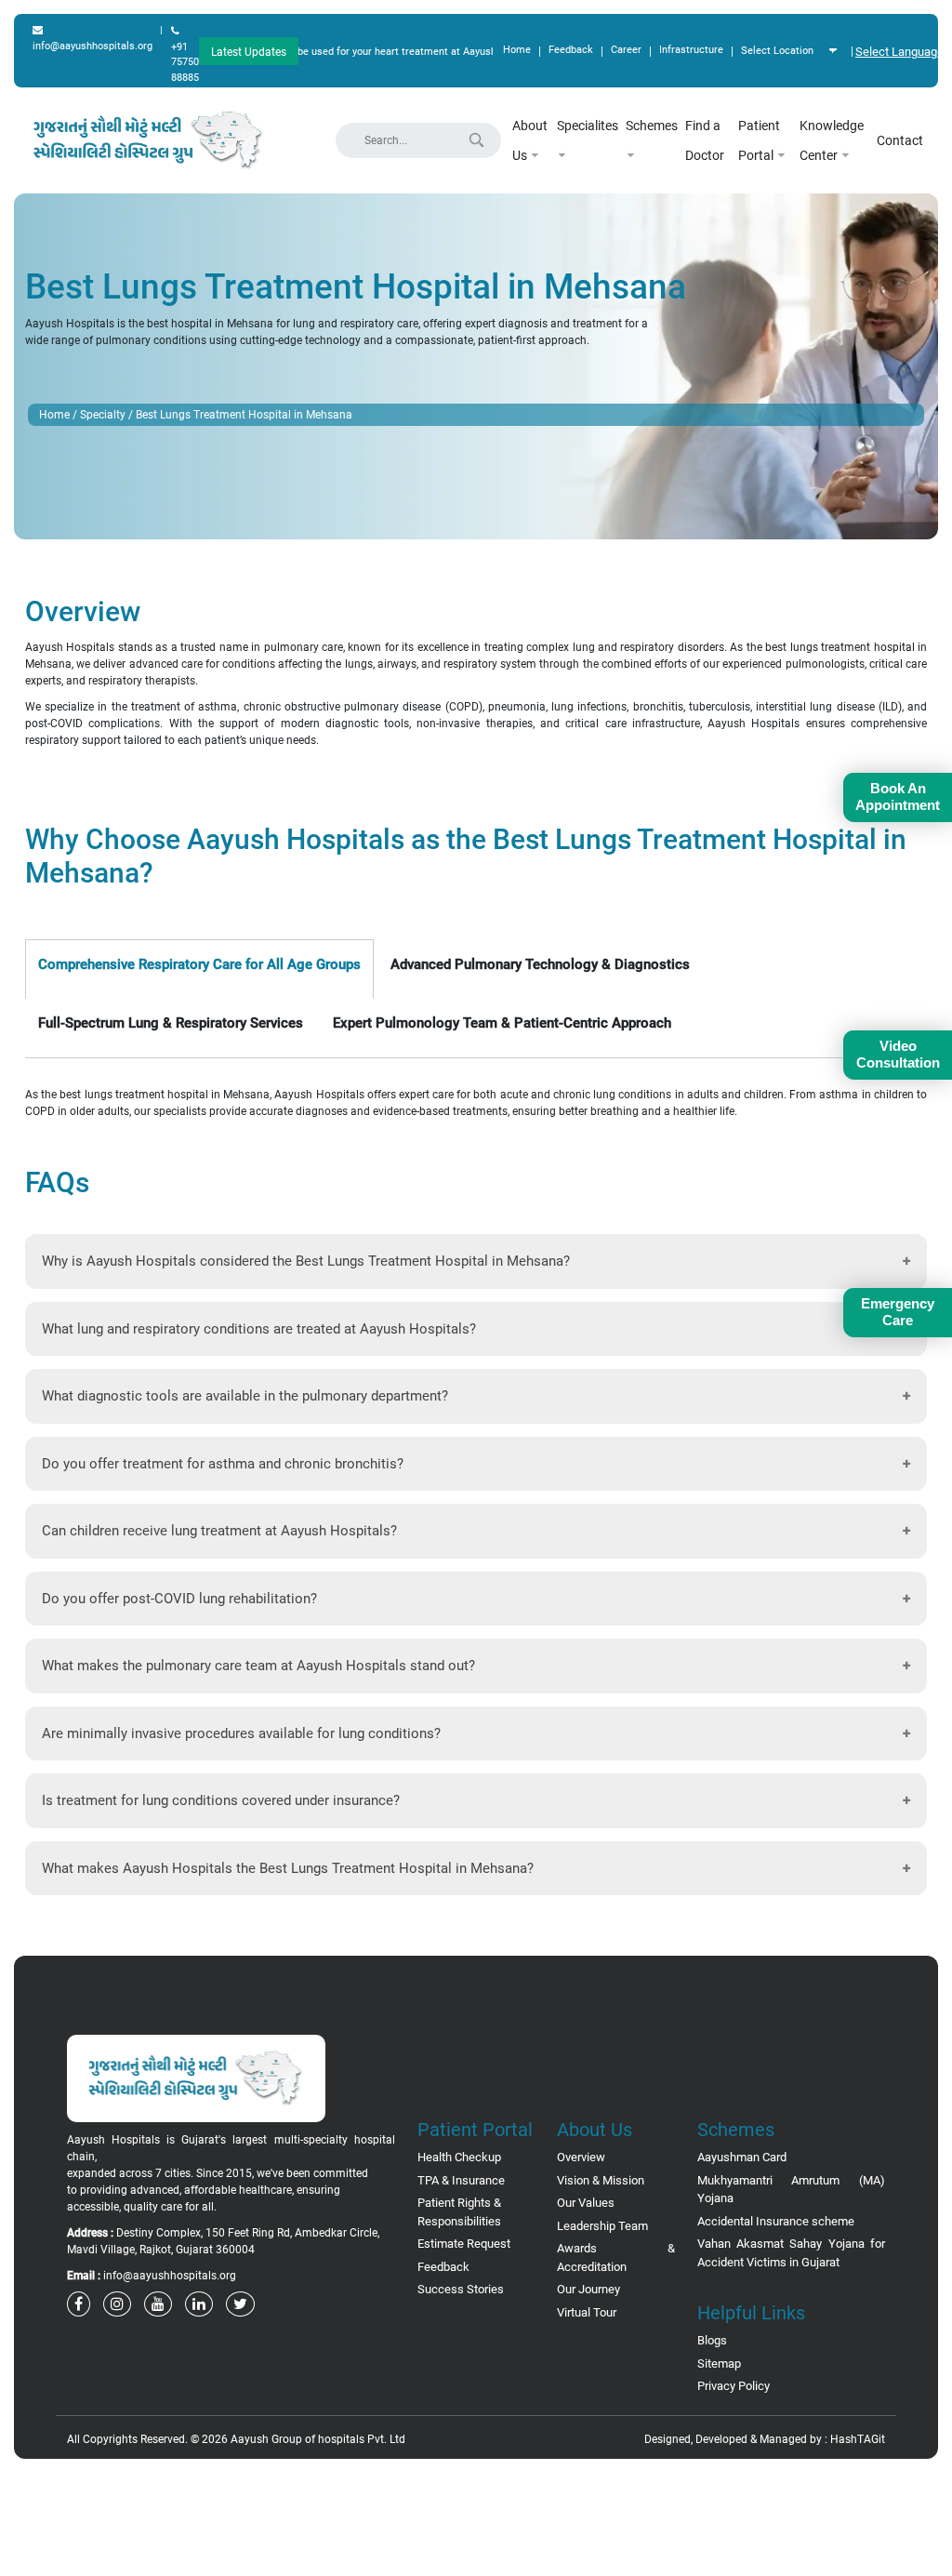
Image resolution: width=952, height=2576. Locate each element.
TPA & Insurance (461, 2180)
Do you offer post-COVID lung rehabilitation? (179, 1599)
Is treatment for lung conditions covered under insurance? (221, 1800)
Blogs (712, 2340)
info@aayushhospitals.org (93, 46)
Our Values (586, 2203)
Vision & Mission (601, 2180)
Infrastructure (691, 50)
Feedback (571, 50)
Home (517, 50)
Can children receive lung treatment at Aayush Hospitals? (219, 1531)
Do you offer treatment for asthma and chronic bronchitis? (223, 1464)
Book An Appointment (898, 797)
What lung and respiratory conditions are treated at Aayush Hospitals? (259, 1329)
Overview (581, 2157)
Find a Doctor (705, 140)
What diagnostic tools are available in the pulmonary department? (245, 1396)
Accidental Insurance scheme (776, 2221)
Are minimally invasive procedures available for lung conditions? (241, 1733)
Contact (900, 140)
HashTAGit (858, 2439)
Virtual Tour (587, 2312)
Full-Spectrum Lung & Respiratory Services (171, 1023)
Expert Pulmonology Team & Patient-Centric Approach (502, 1023)
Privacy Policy (734, 2386)
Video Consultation (898, 1054)
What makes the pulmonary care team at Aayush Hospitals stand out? (258, 1666)
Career (626, 50)
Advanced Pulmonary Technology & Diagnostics (540, 964)
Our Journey (588, 2289)
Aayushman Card (742, 2157)
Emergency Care (898, 1312)
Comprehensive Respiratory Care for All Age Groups (199, 964)
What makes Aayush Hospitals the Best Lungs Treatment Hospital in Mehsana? (288, 1868)
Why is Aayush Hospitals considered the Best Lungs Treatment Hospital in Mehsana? (306, 1261)
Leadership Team (602, 2226)
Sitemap (719, 2364)
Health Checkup (459, 2157)
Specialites (588, 126)
